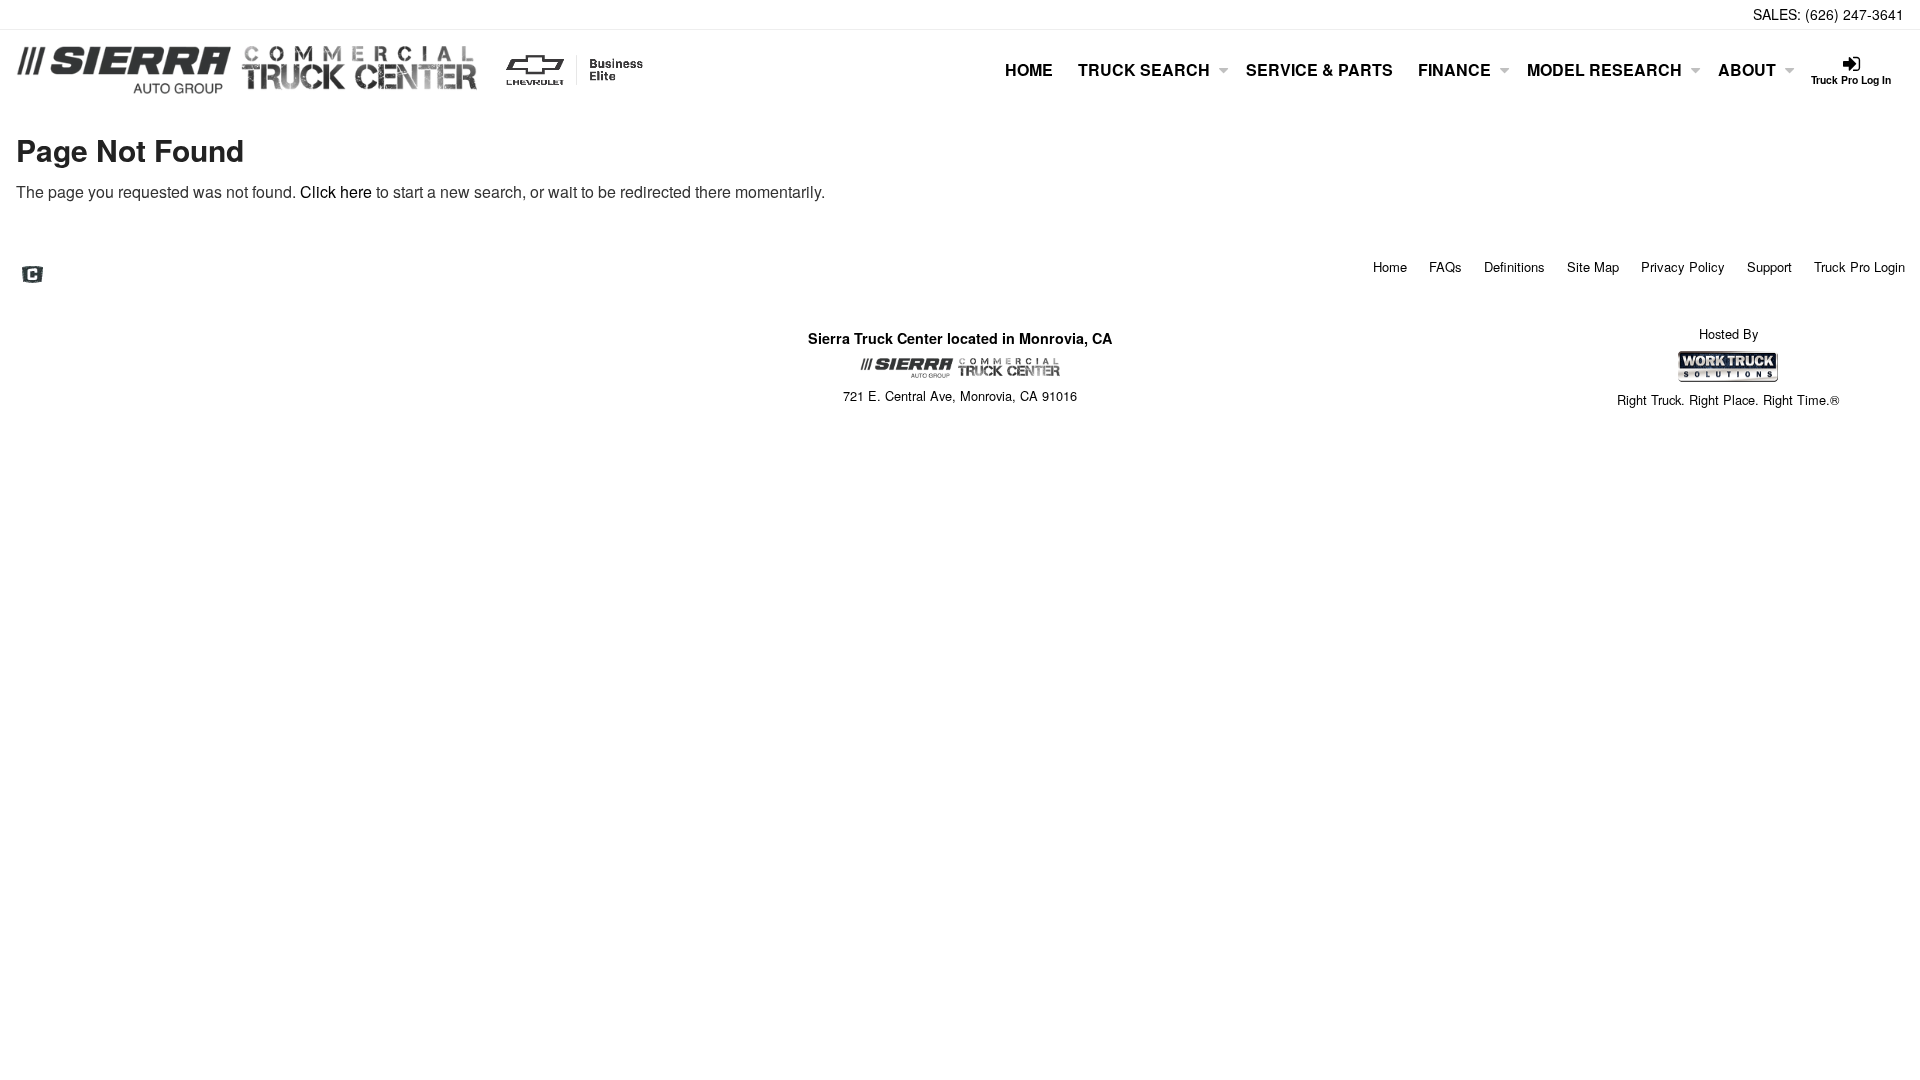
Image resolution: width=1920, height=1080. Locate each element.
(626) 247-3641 (1854, 14)
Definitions (1514, 266)
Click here (336, 191)
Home (1029, 69)
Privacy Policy (1683, 266)
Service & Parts (1319, 69)
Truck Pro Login (1859, 266)
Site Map (1593, 266)
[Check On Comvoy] (32, 275)
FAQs (1445, 266)
